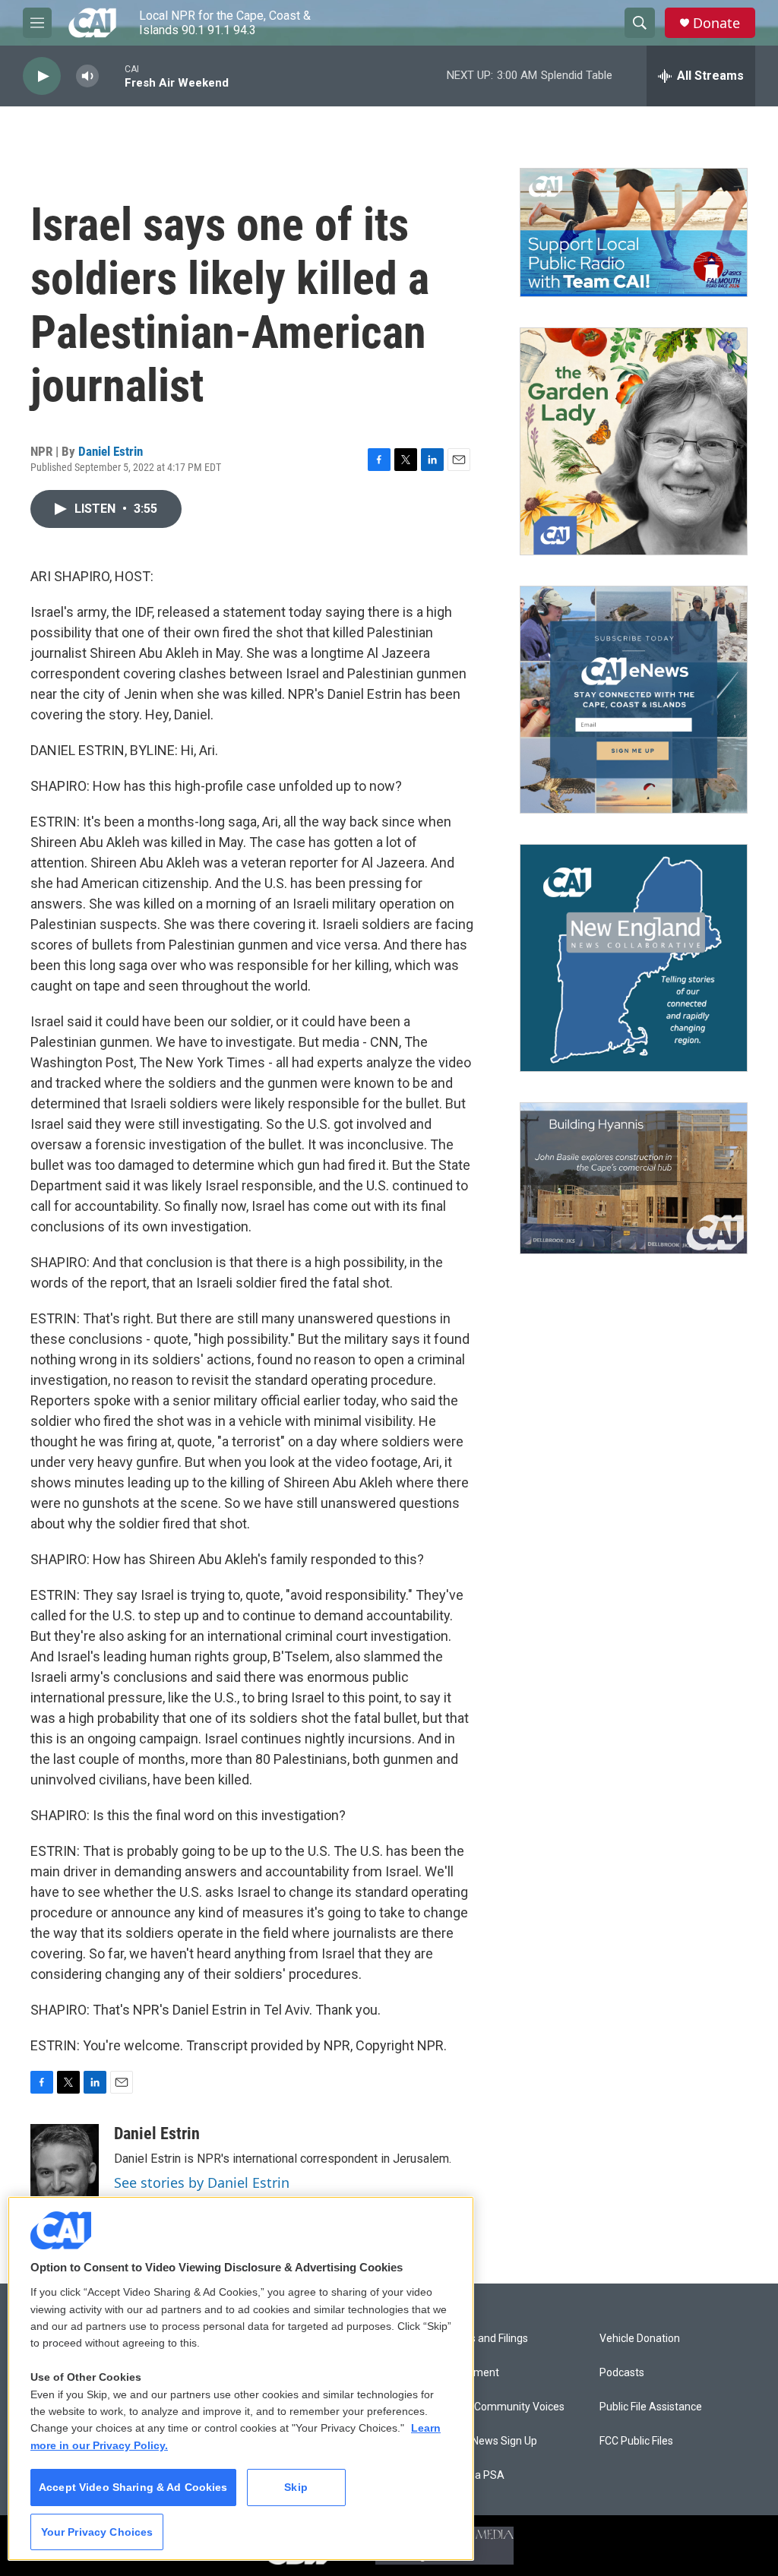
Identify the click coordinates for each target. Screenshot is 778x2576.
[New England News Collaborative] (634, 958)
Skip (296, 2487)
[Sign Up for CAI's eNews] (634, 700)
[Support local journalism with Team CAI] (634, 232)
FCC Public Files (636, 2441)
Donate (716, 23)
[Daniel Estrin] (65, 2170)
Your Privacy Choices (97, 2532)
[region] (241, 2378)
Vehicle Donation (640, 2339)
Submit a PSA (471, 2475)
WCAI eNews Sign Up (487, 2441)
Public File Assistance (651, 2407)
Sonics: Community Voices (501, 2407)
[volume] (87, 76)
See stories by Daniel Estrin (202, 2182)
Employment (468, 2373)
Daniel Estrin (111, 451)
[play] (42, 76)
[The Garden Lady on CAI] (634, 441)
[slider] (112, 76)
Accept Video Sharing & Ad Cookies (133, 2487)
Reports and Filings (483, 2339)
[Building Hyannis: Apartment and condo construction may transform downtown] (634, 1179)
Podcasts (622, 2373)
